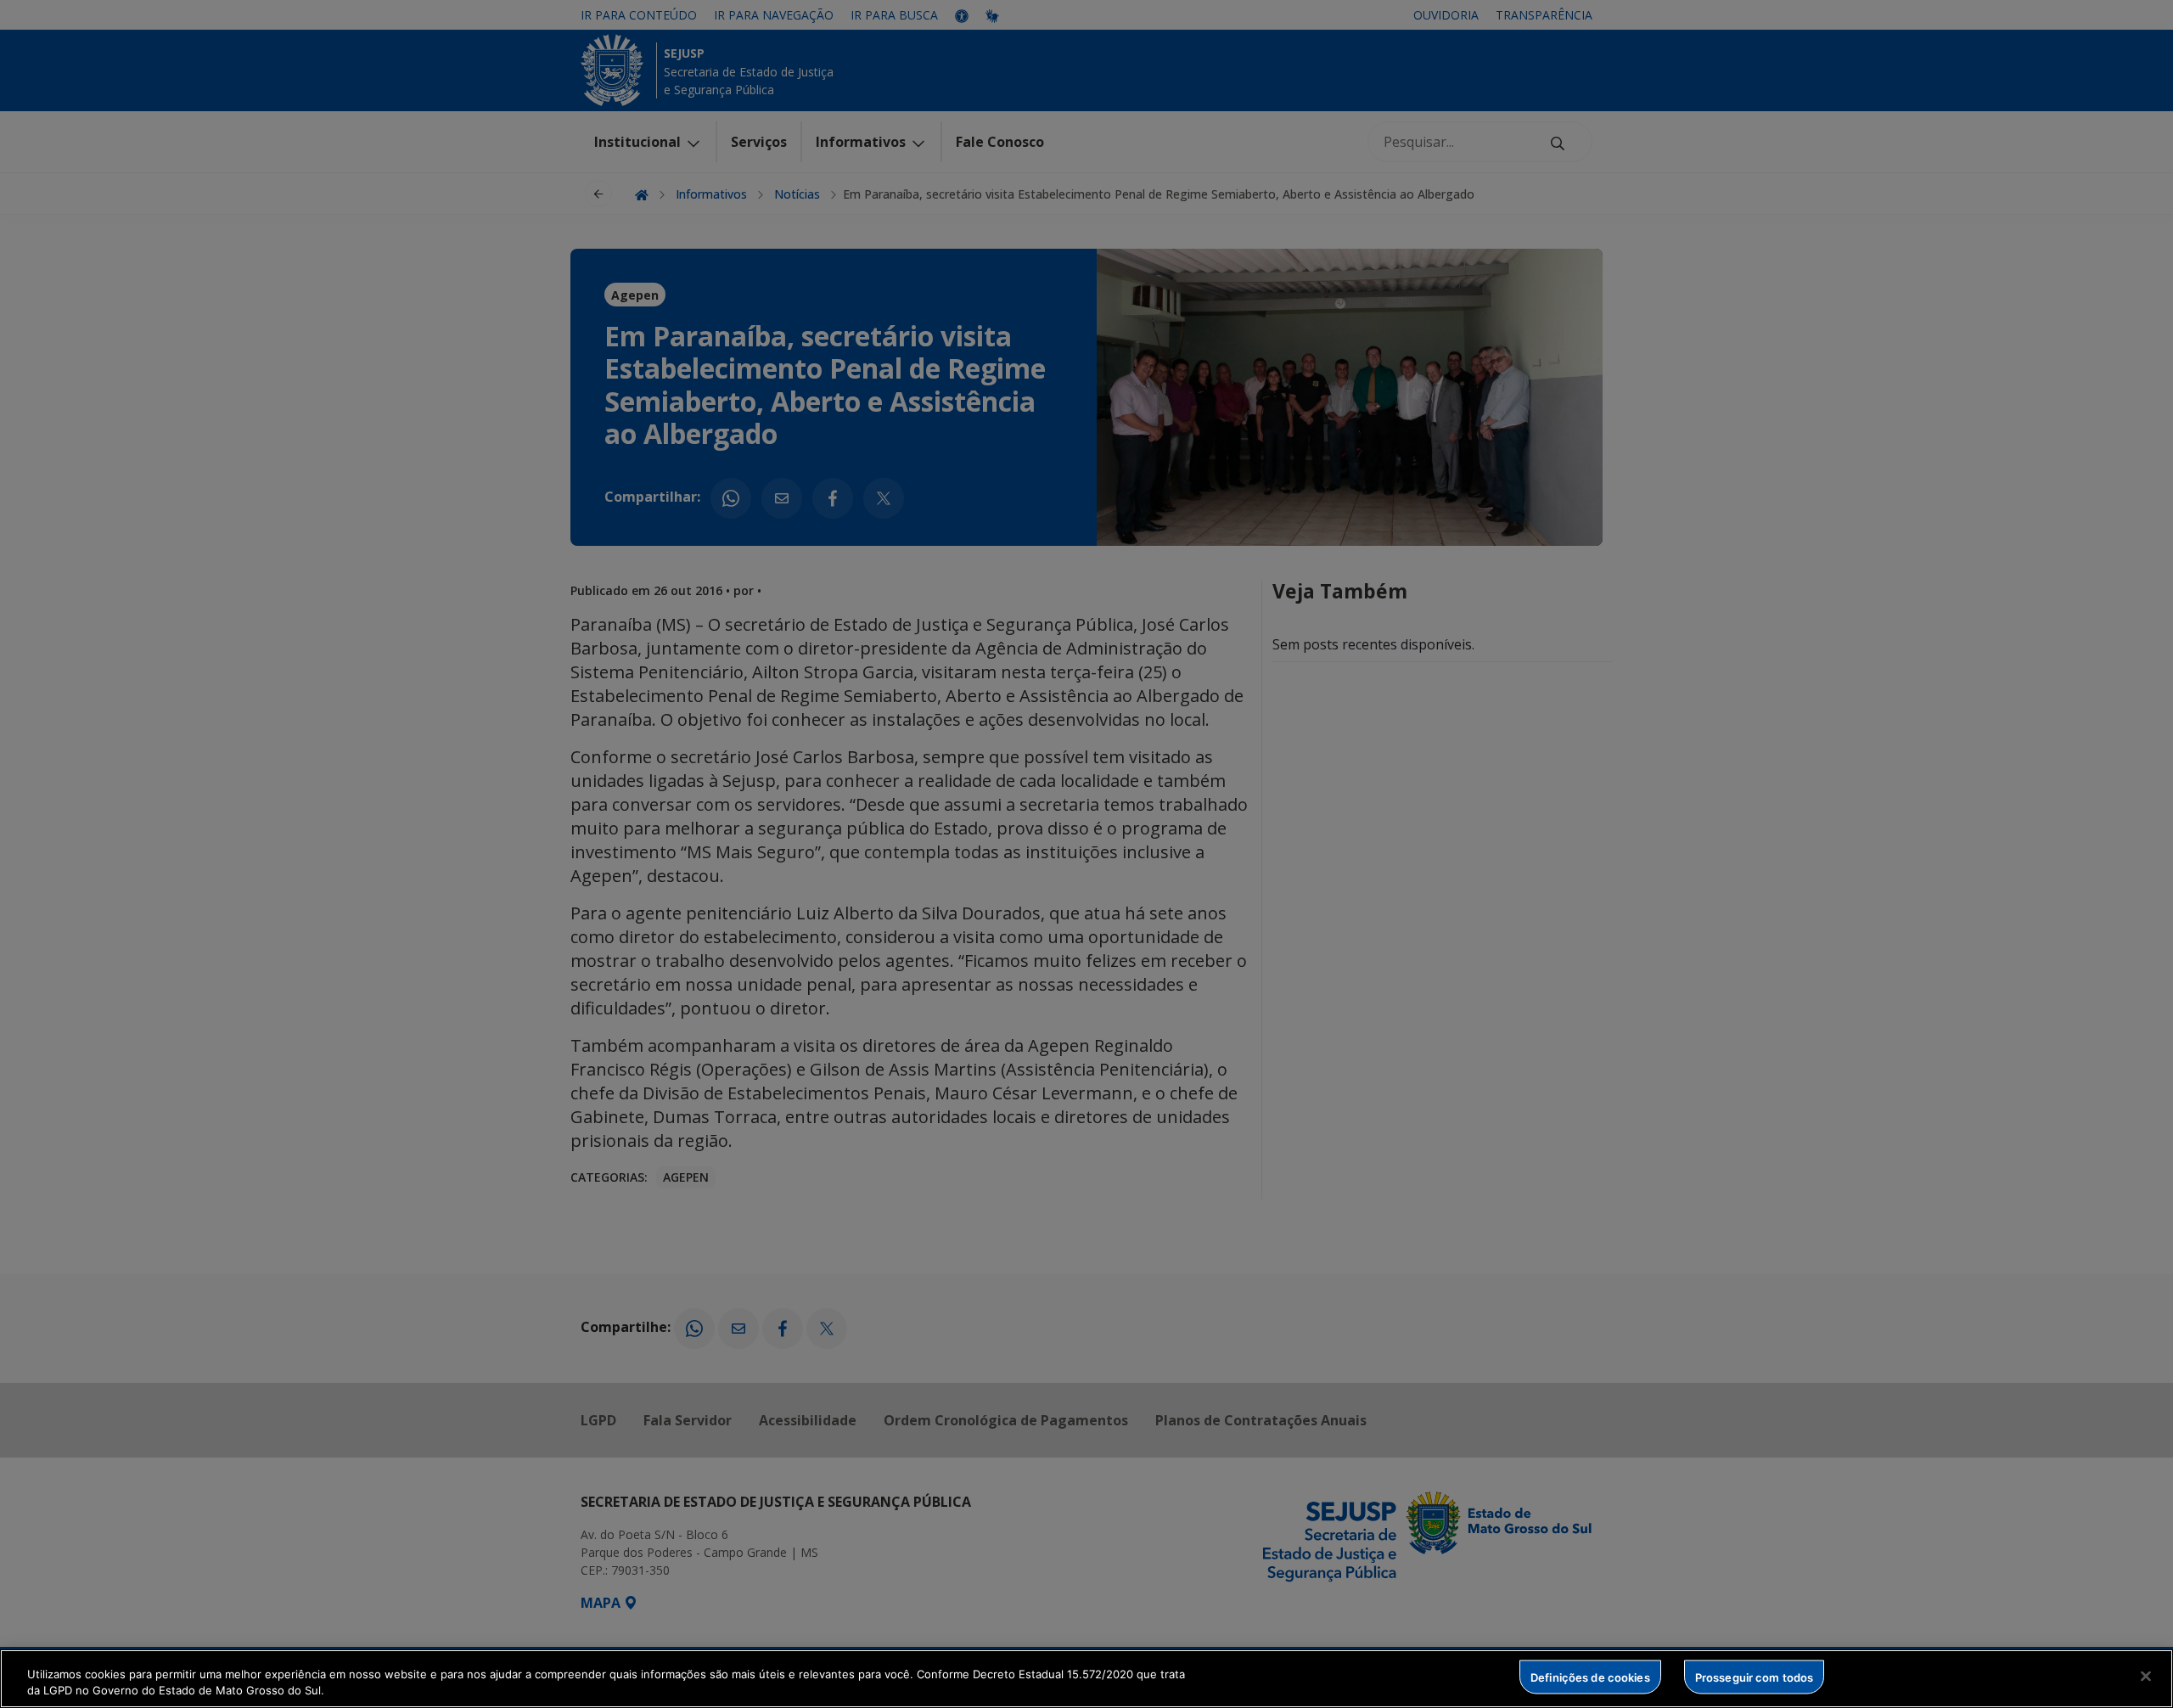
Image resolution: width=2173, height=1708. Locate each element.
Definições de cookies (1590, 1677)
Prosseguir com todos (1755, 1677)
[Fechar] (2146, 1677)
